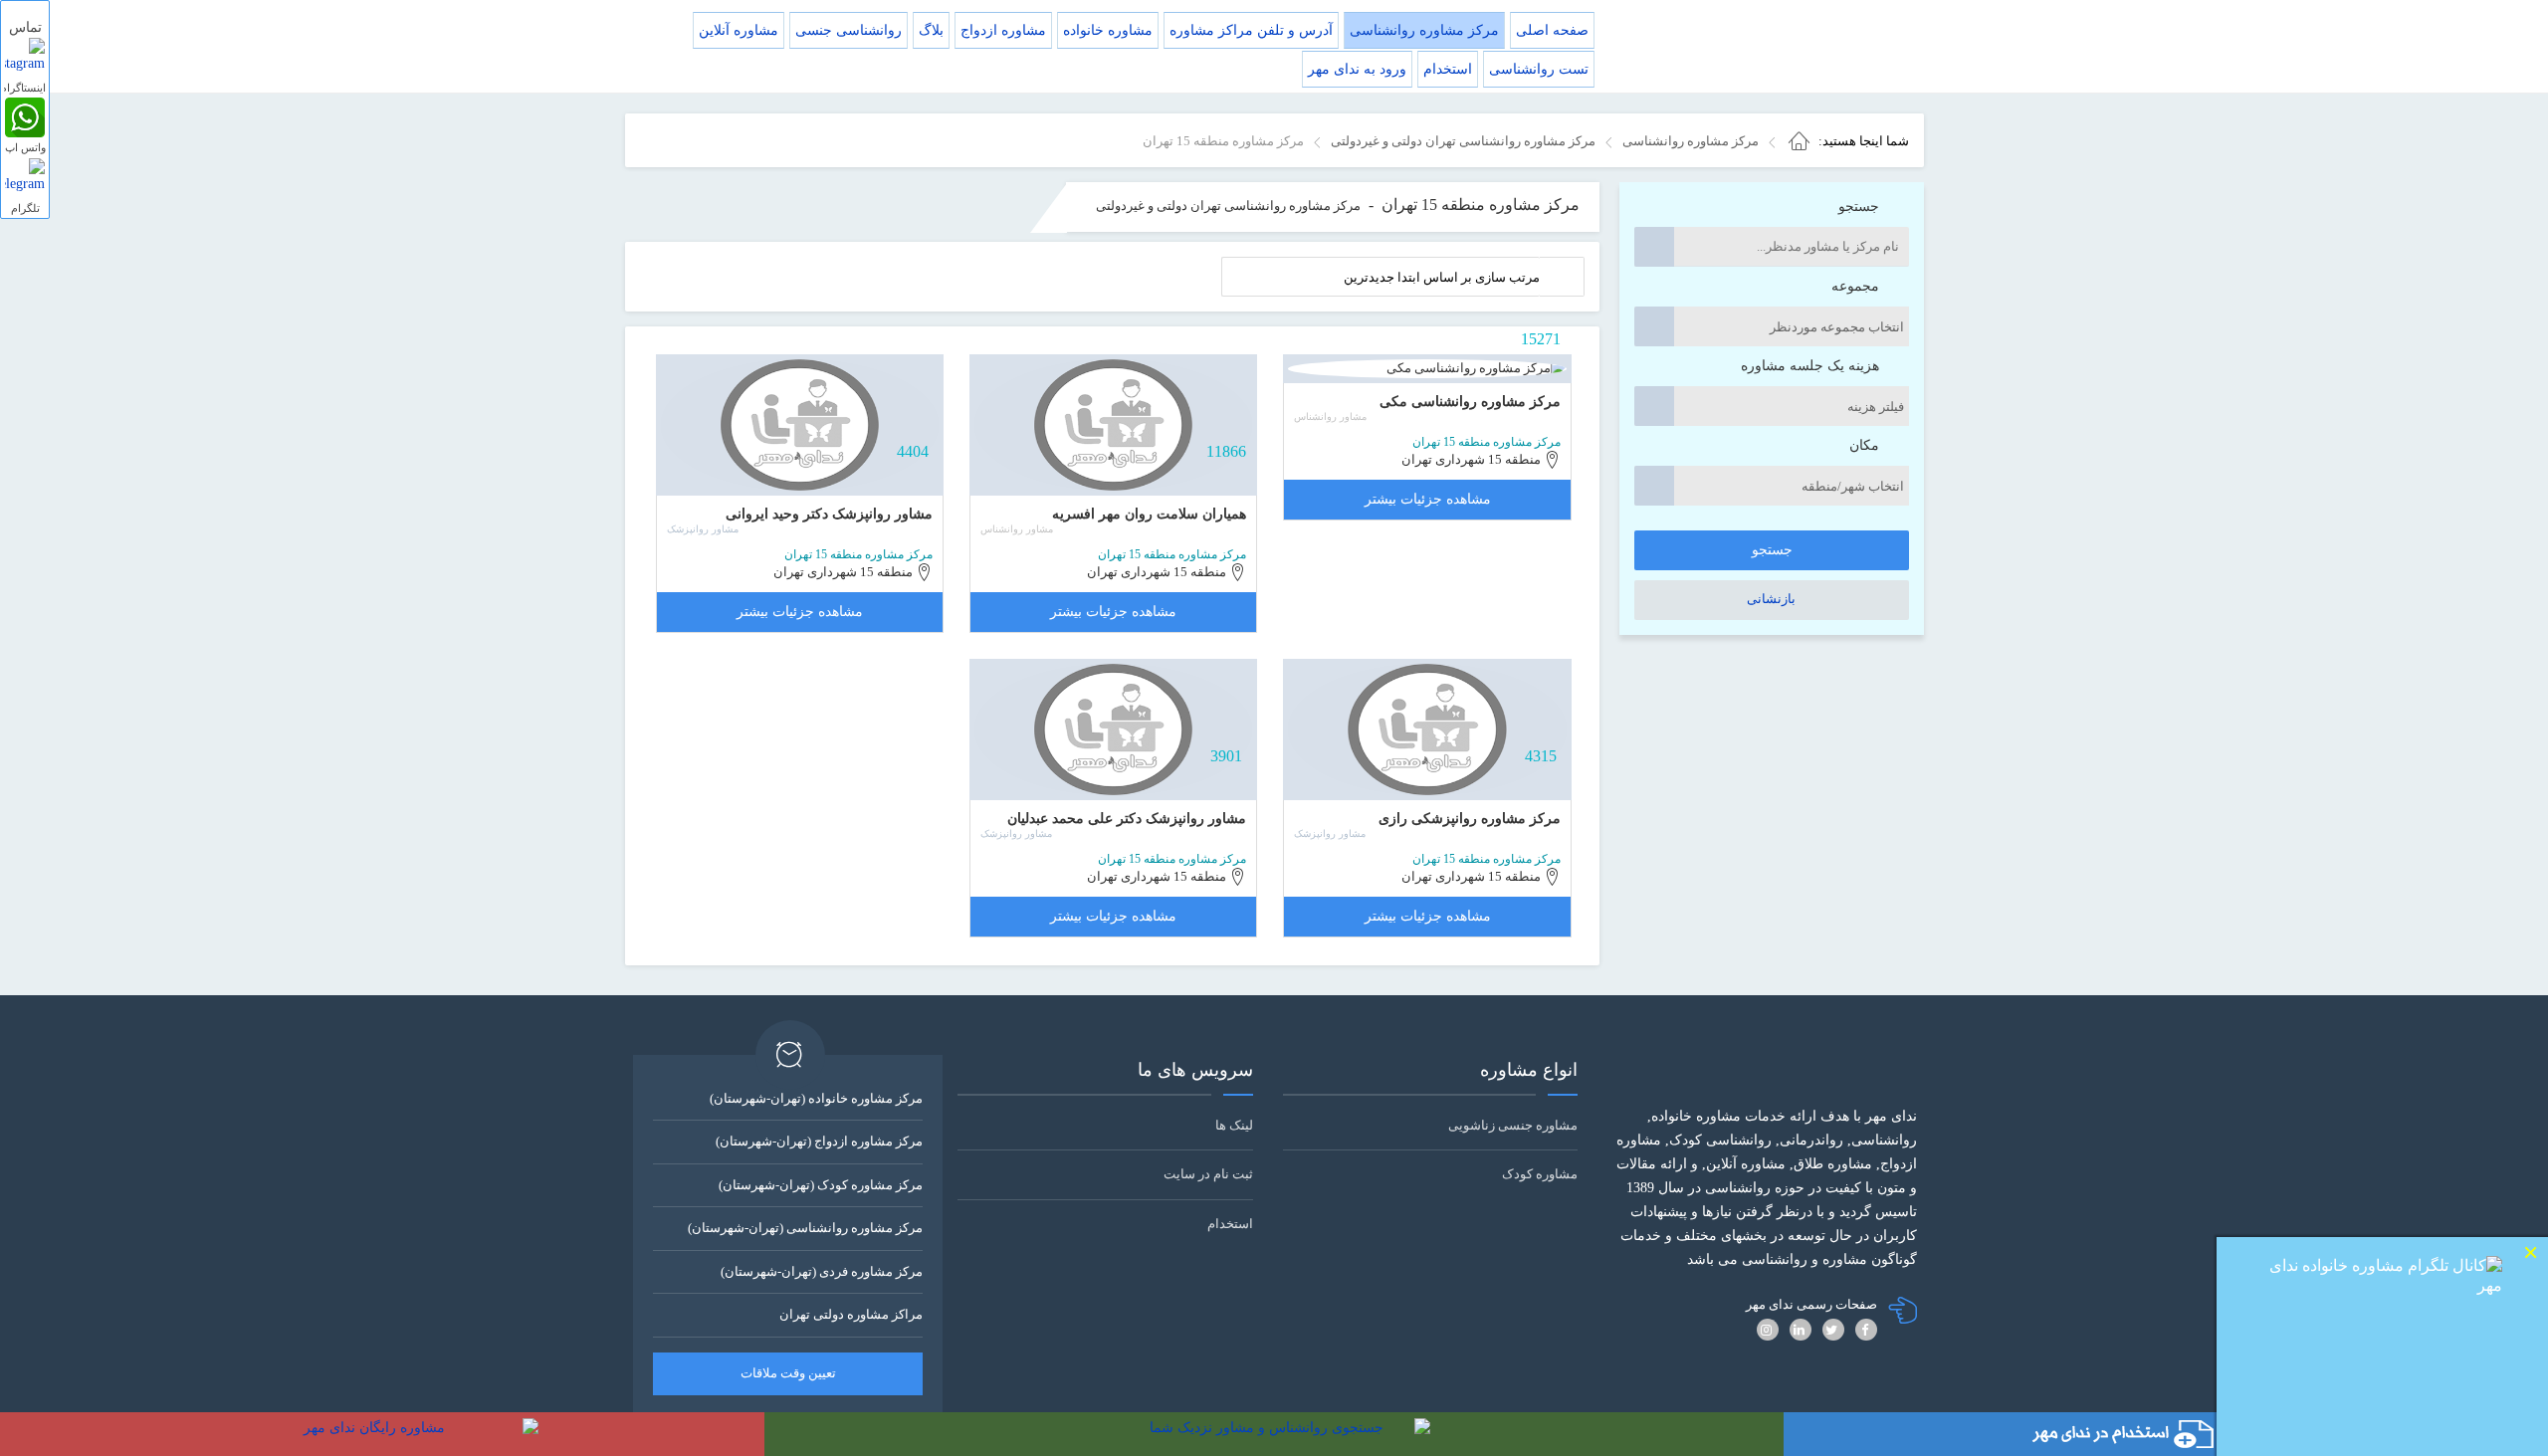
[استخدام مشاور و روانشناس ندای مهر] (2166, 1434)
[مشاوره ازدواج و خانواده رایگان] (382, 1434)
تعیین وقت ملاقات (788, 1373)
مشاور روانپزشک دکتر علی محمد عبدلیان (1127, 819)
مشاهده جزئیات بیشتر (1428, 499)
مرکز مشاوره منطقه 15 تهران (1486, 442)
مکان (1864, 445)
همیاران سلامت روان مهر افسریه (1149, 514)
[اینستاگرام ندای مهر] (25, 58)
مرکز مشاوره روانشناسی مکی (1470, 402)
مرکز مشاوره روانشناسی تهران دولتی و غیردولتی (1228, 206)
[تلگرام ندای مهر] (25, 178)
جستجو (1859, 207)
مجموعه (1855, 286)
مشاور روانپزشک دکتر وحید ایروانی (829, 514)
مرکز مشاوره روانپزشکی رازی (1470, 819)
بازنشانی (1771, 599)
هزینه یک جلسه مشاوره (1810, 366)
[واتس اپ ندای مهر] (25, 117)
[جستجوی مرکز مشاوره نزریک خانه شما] (1274, 1434)
